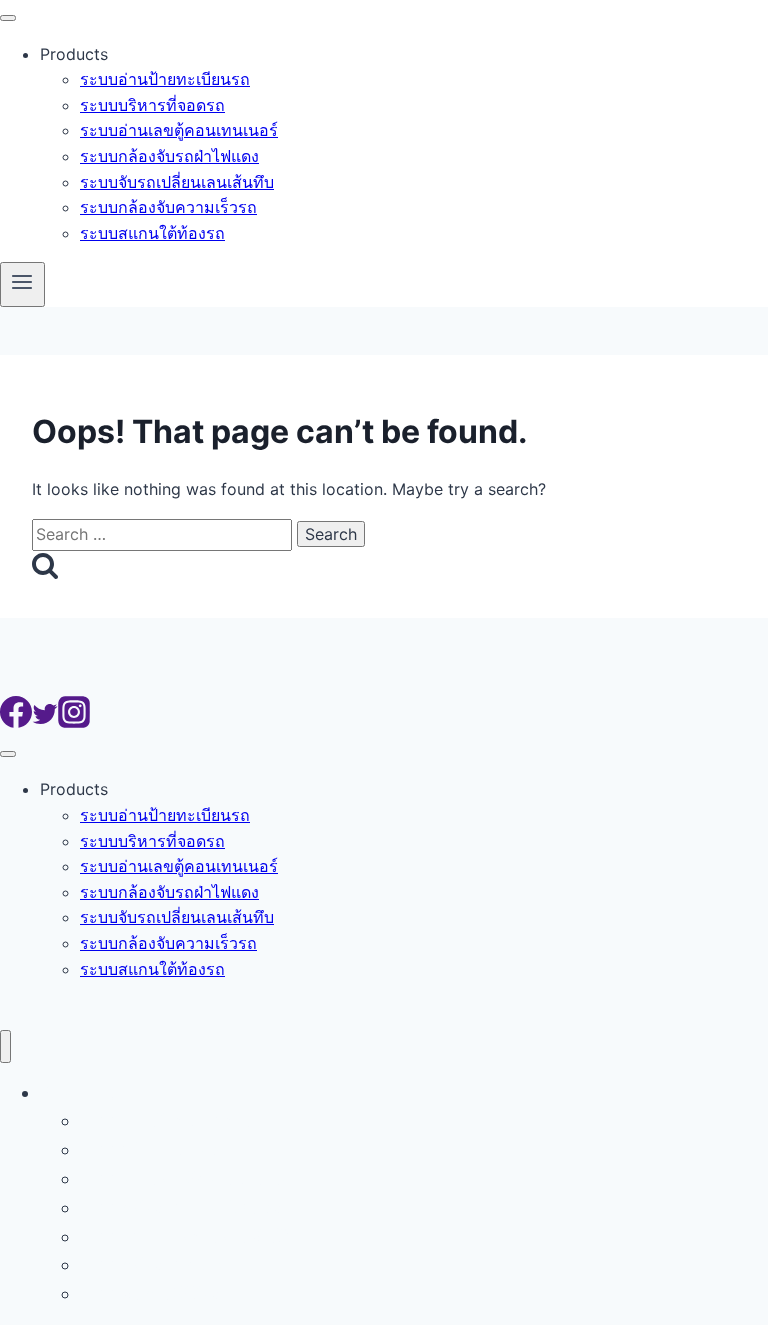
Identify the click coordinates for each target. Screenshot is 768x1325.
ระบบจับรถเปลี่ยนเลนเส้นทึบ (177, 182)
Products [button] (74, 54)
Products (78, 1092)
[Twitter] (45, 722)
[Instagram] (74, 722)
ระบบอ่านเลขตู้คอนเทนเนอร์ (179, 130)
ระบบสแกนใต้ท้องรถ (152, 233)
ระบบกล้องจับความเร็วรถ (168, 207)
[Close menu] (5, 1046)
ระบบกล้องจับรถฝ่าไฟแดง (169, 156)
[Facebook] (16, 722)
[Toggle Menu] (8, 18)
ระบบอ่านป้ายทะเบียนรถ (165, 79)
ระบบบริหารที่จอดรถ (152, 105)
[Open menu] (22, 284)
